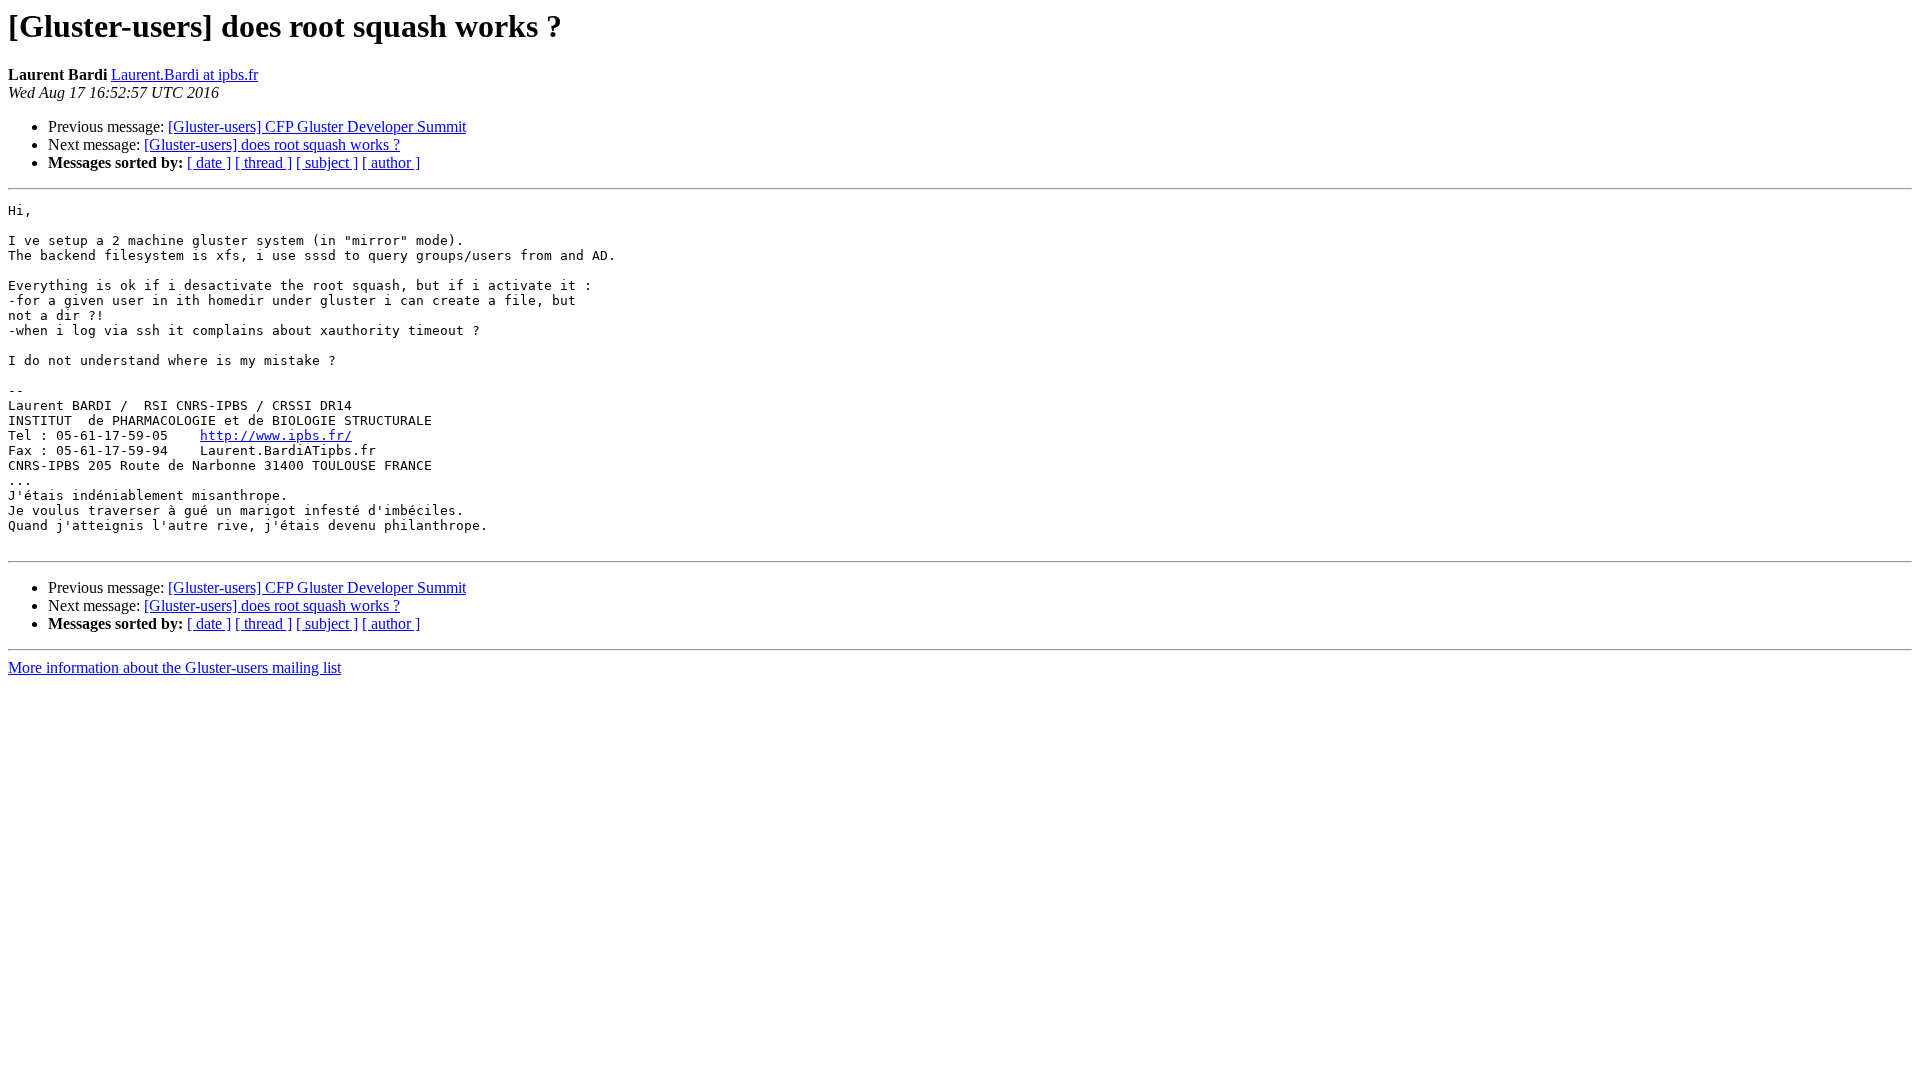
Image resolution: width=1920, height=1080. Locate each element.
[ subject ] (327, 162)
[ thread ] (263, 162)
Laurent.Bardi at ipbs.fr (184, 74)
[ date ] (209, 162)
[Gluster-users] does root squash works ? (272, 144)
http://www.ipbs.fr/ (276, 435)
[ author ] (391, 162)
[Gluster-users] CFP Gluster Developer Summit (317, 126)
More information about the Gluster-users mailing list (174, 667)
